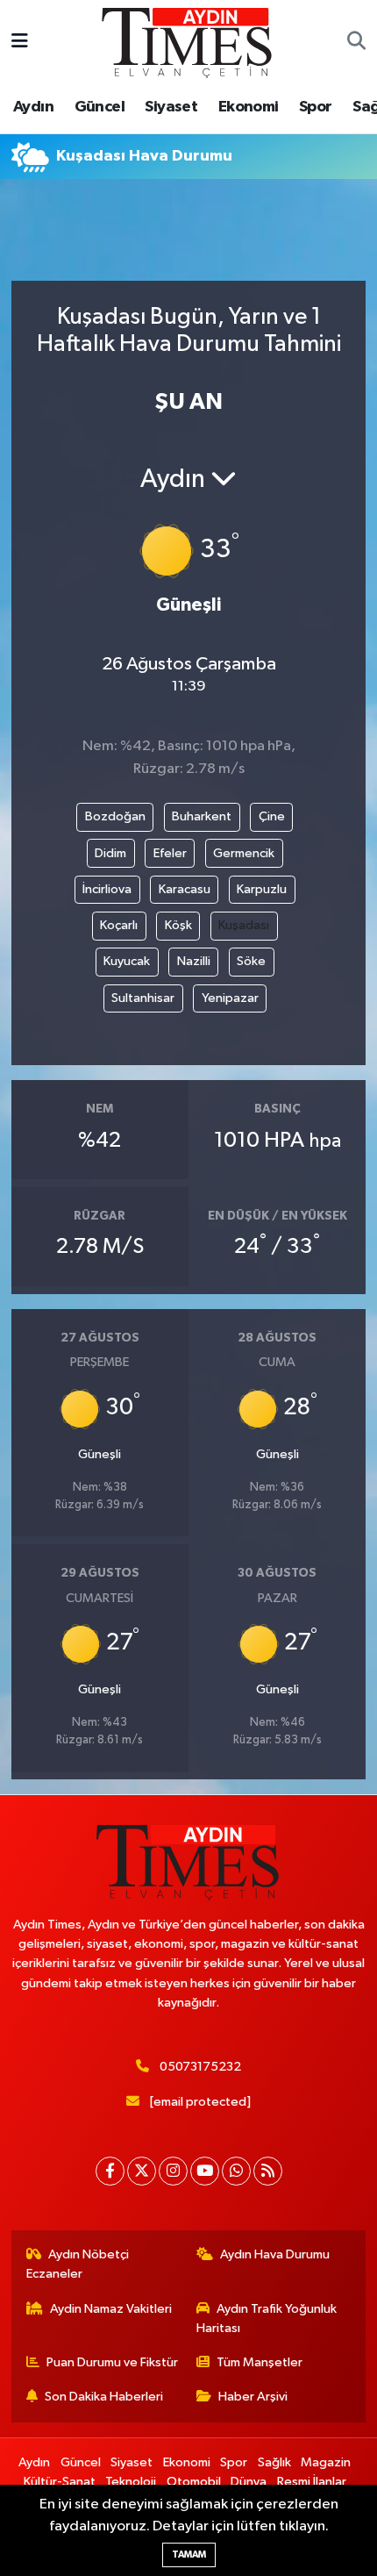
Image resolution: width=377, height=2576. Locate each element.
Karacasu (185, 889)
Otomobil (194, 2482)
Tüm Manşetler (260, 2362)
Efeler (170, 853)
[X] (142, 2171)
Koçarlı (119, 925)
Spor (316, 107)
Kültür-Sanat (60, 2482)
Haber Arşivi (253, 2397)
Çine (272, 816)
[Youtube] (205, 2171)
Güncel (100, 107)
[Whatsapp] (236, 2171)
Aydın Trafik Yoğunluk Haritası (267, 2318)
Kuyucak (127, 961)
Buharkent (202, 816)
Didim (110, 853)
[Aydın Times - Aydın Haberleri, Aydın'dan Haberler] (188, 42)
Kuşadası (244, 925)
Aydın (33, 107)
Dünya (249, 2482)
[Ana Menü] (20, 43)
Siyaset (171, 107)
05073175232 (200, 2067)
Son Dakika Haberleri (104, 2397)
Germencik (244, 853)
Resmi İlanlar (312, 2482)
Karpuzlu (262, 889)
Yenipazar (230, 998)
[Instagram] (173, 2171)
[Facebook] (110, 2171)
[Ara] (356, 43)
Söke (251, 961)
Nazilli (194, 961)
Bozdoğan (115, 816)
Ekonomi (249, 107)
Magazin (326, 2462)
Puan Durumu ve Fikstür (112, 2362)
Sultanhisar (143, 998)
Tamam (189, 2555)
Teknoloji (131, 2482)
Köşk (178, 925)
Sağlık (274, 2462)
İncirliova (107, 889)
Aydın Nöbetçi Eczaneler (78, 2264)
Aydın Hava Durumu (275, 2254)
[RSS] (268, 2171)
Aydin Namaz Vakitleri (111, 2309)
